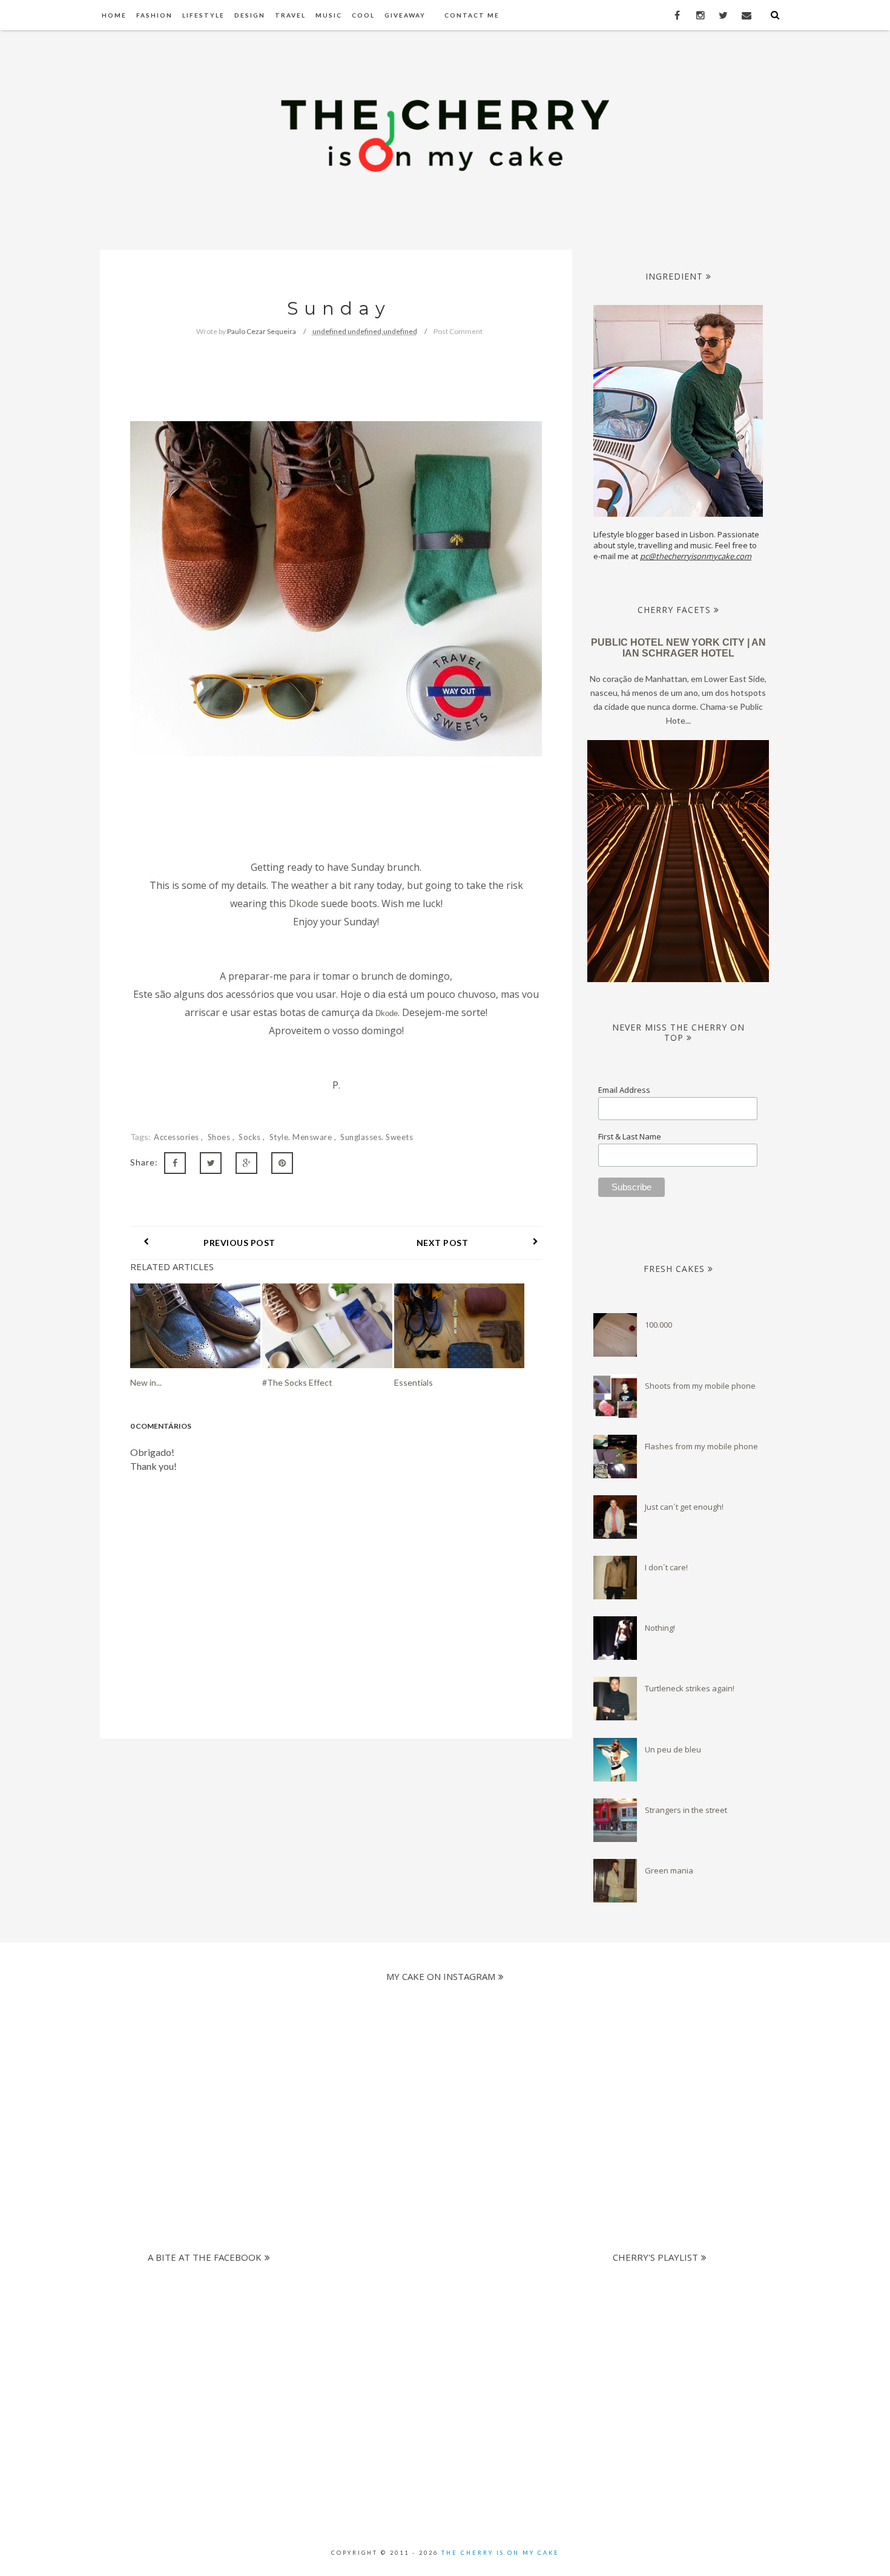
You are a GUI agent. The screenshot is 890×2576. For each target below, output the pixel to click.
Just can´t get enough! (684, 1507)
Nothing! (660, 1628)
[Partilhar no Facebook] (175, 1163)
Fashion (154, 15)
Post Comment (458, 331)
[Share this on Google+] (246, 1163)
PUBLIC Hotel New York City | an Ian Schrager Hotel (678, 648)
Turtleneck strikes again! (690, 1688)
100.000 (658, 1325)
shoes (220, 1137)
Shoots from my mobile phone (700, 1386)
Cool (363, 15)
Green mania (669, 1870)
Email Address (624, 1090)
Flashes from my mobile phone (701, 1446)
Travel (290, 15)
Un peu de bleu (673, 1749)
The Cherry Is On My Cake (500, 2553)
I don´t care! (666, 1567)
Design (250, 15)
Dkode (304, 903)
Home (114, 15)
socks (251, 1137)
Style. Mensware (302, 1137)
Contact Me (472, 15)
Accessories (177, 1137)
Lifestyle (203, 15)
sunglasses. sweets (377, 1137)
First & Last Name (630, 1136)
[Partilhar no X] (211, 1163)
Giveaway (405, 15)
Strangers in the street (686, 1810)
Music (329, 15)
